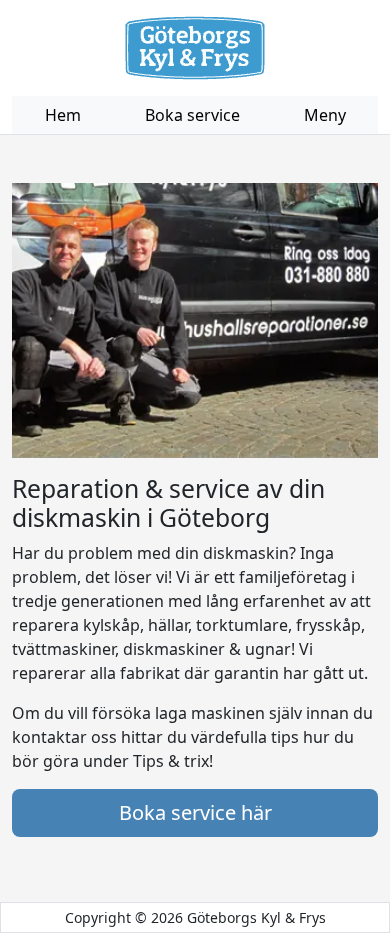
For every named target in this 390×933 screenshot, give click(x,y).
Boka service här (195, 812)
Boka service (192, 115)
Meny (325, 115)
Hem (63, 115)
